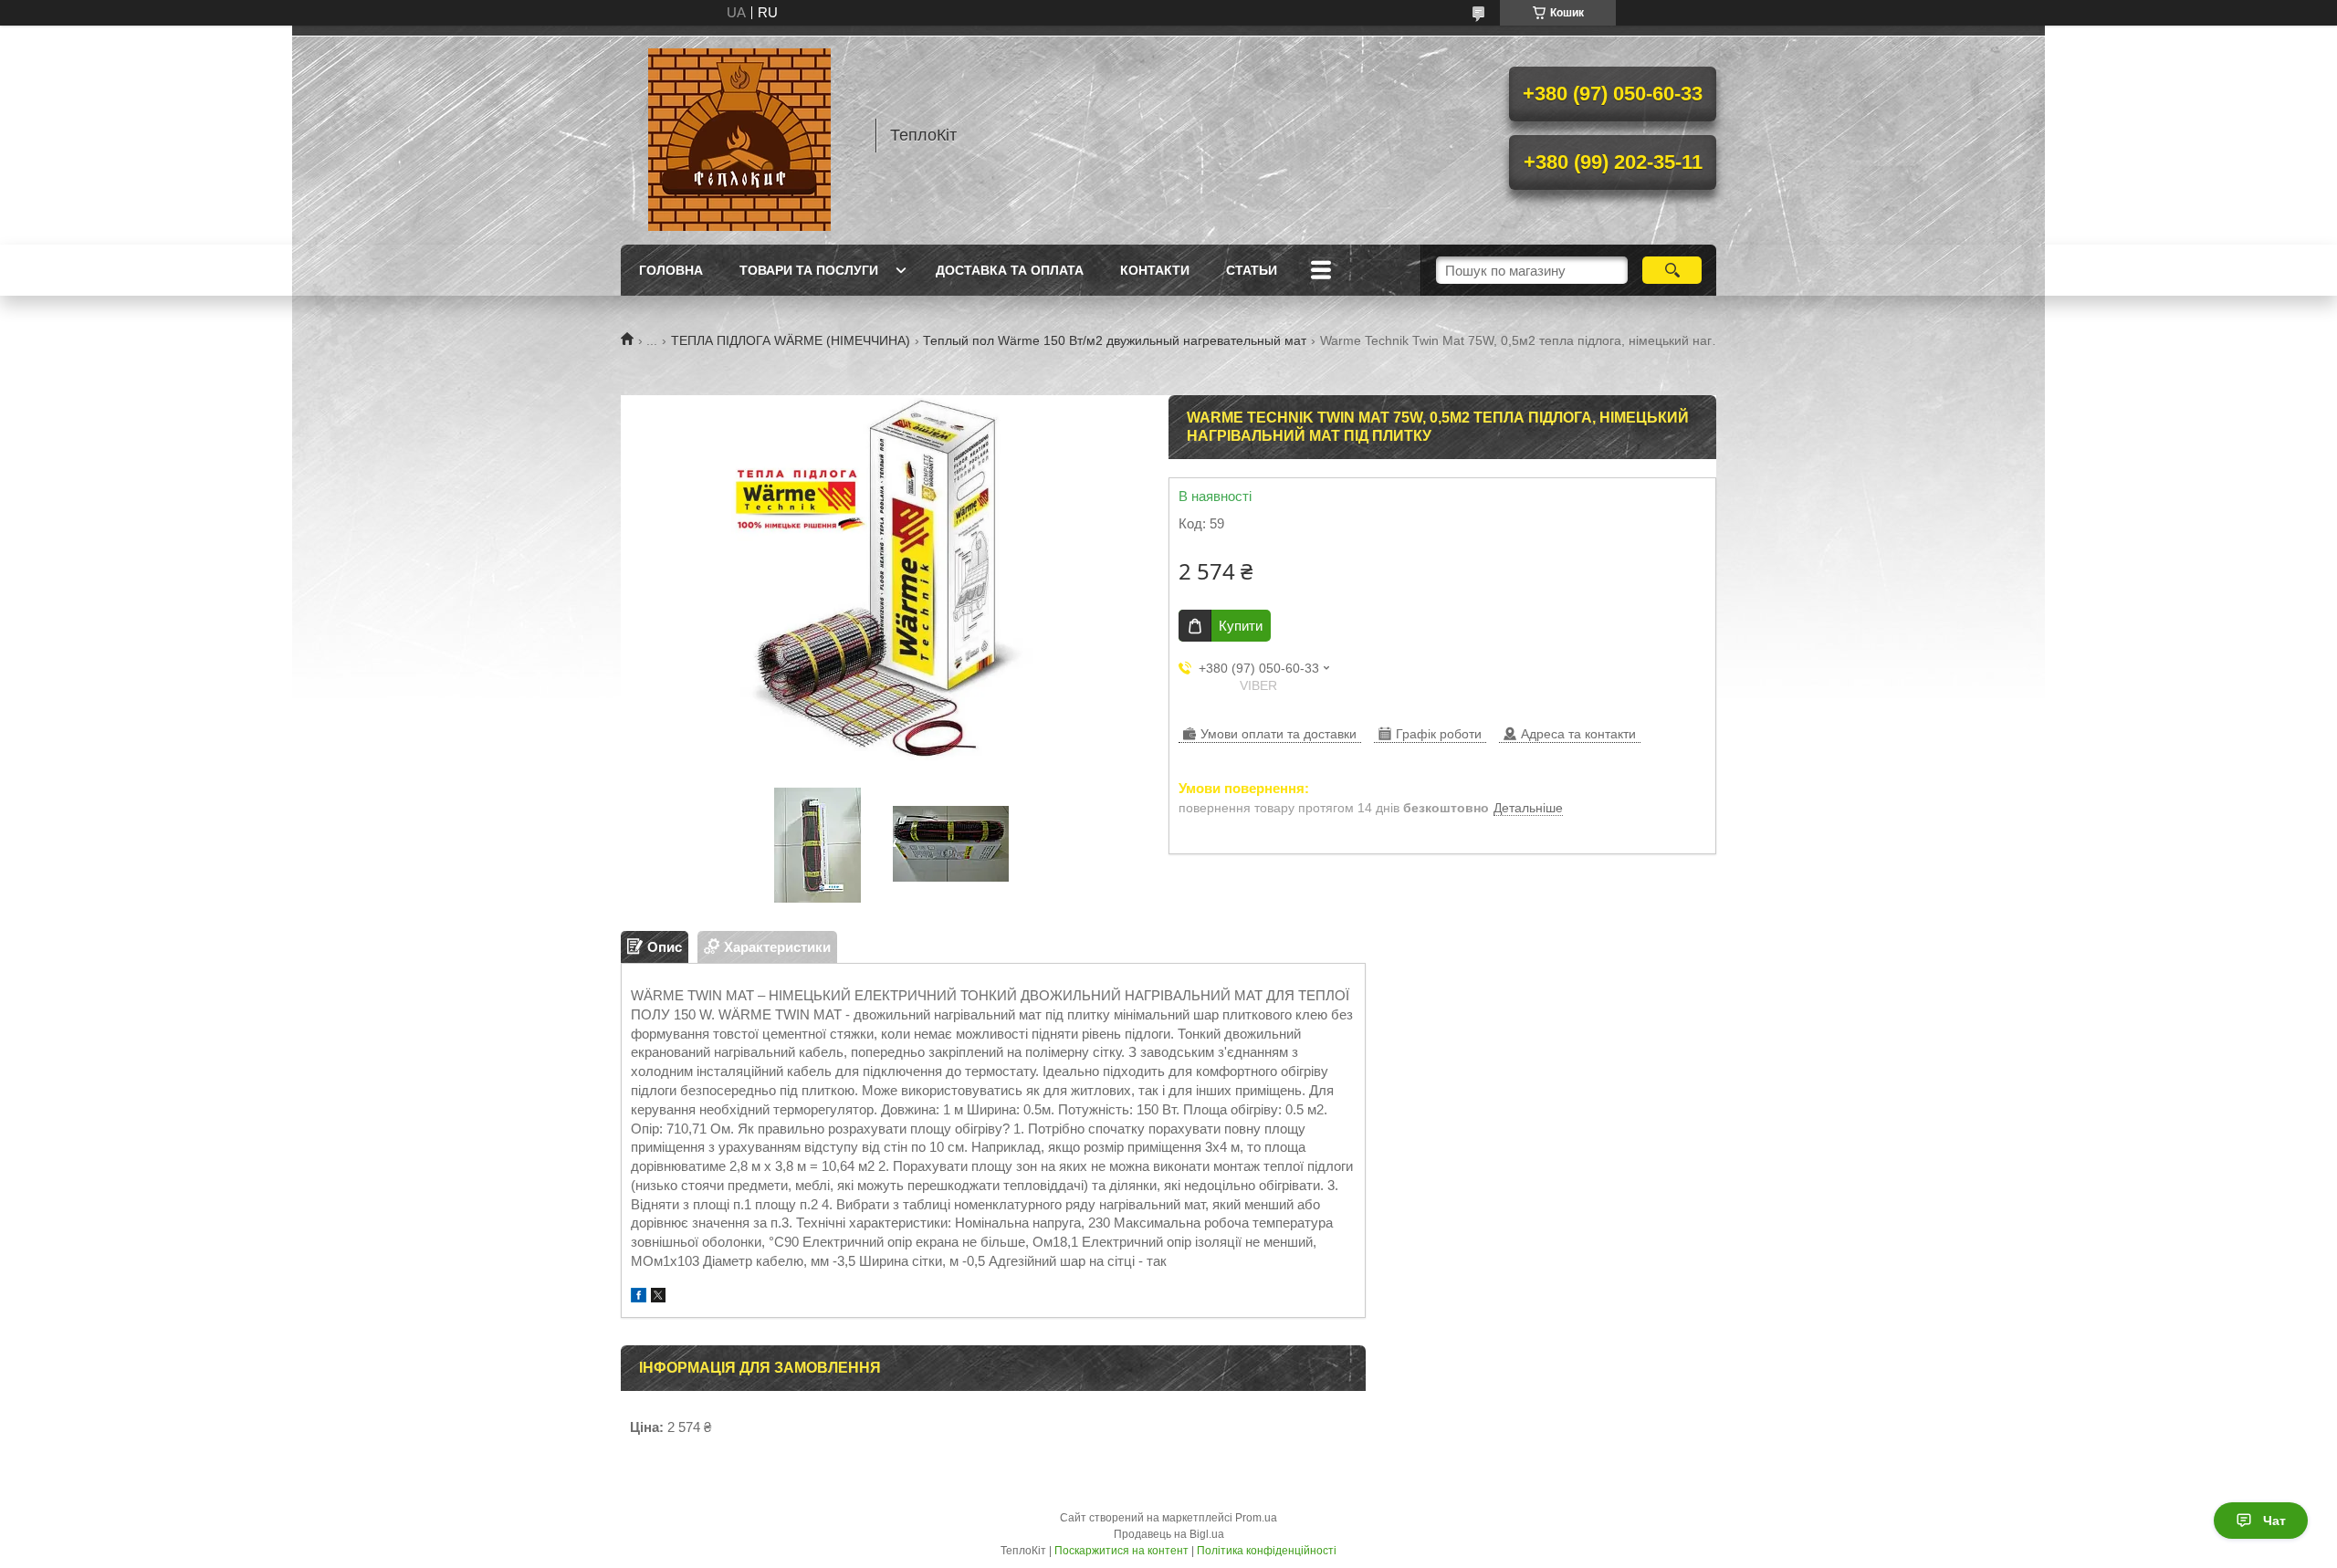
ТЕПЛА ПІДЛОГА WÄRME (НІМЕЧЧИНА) (791, 340)
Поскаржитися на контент (1121, 1551)
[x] (658, 1297)
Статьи (1252, 270)
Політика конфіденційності (1267, 1551)
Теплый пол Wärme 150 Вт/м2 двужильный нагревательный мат (1115, 340)
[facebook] (639, 1297)
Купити (1241, 626)
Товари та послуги (809, 270)
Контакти (1155, 270)
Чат (2274, 1521)
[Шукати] (1672, 270)
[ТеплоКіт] (739, 135)
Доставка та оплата (1010, 270)
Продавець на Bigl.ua (1169, 1534)
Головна (671, 270)
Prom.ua (1256, 1518)
